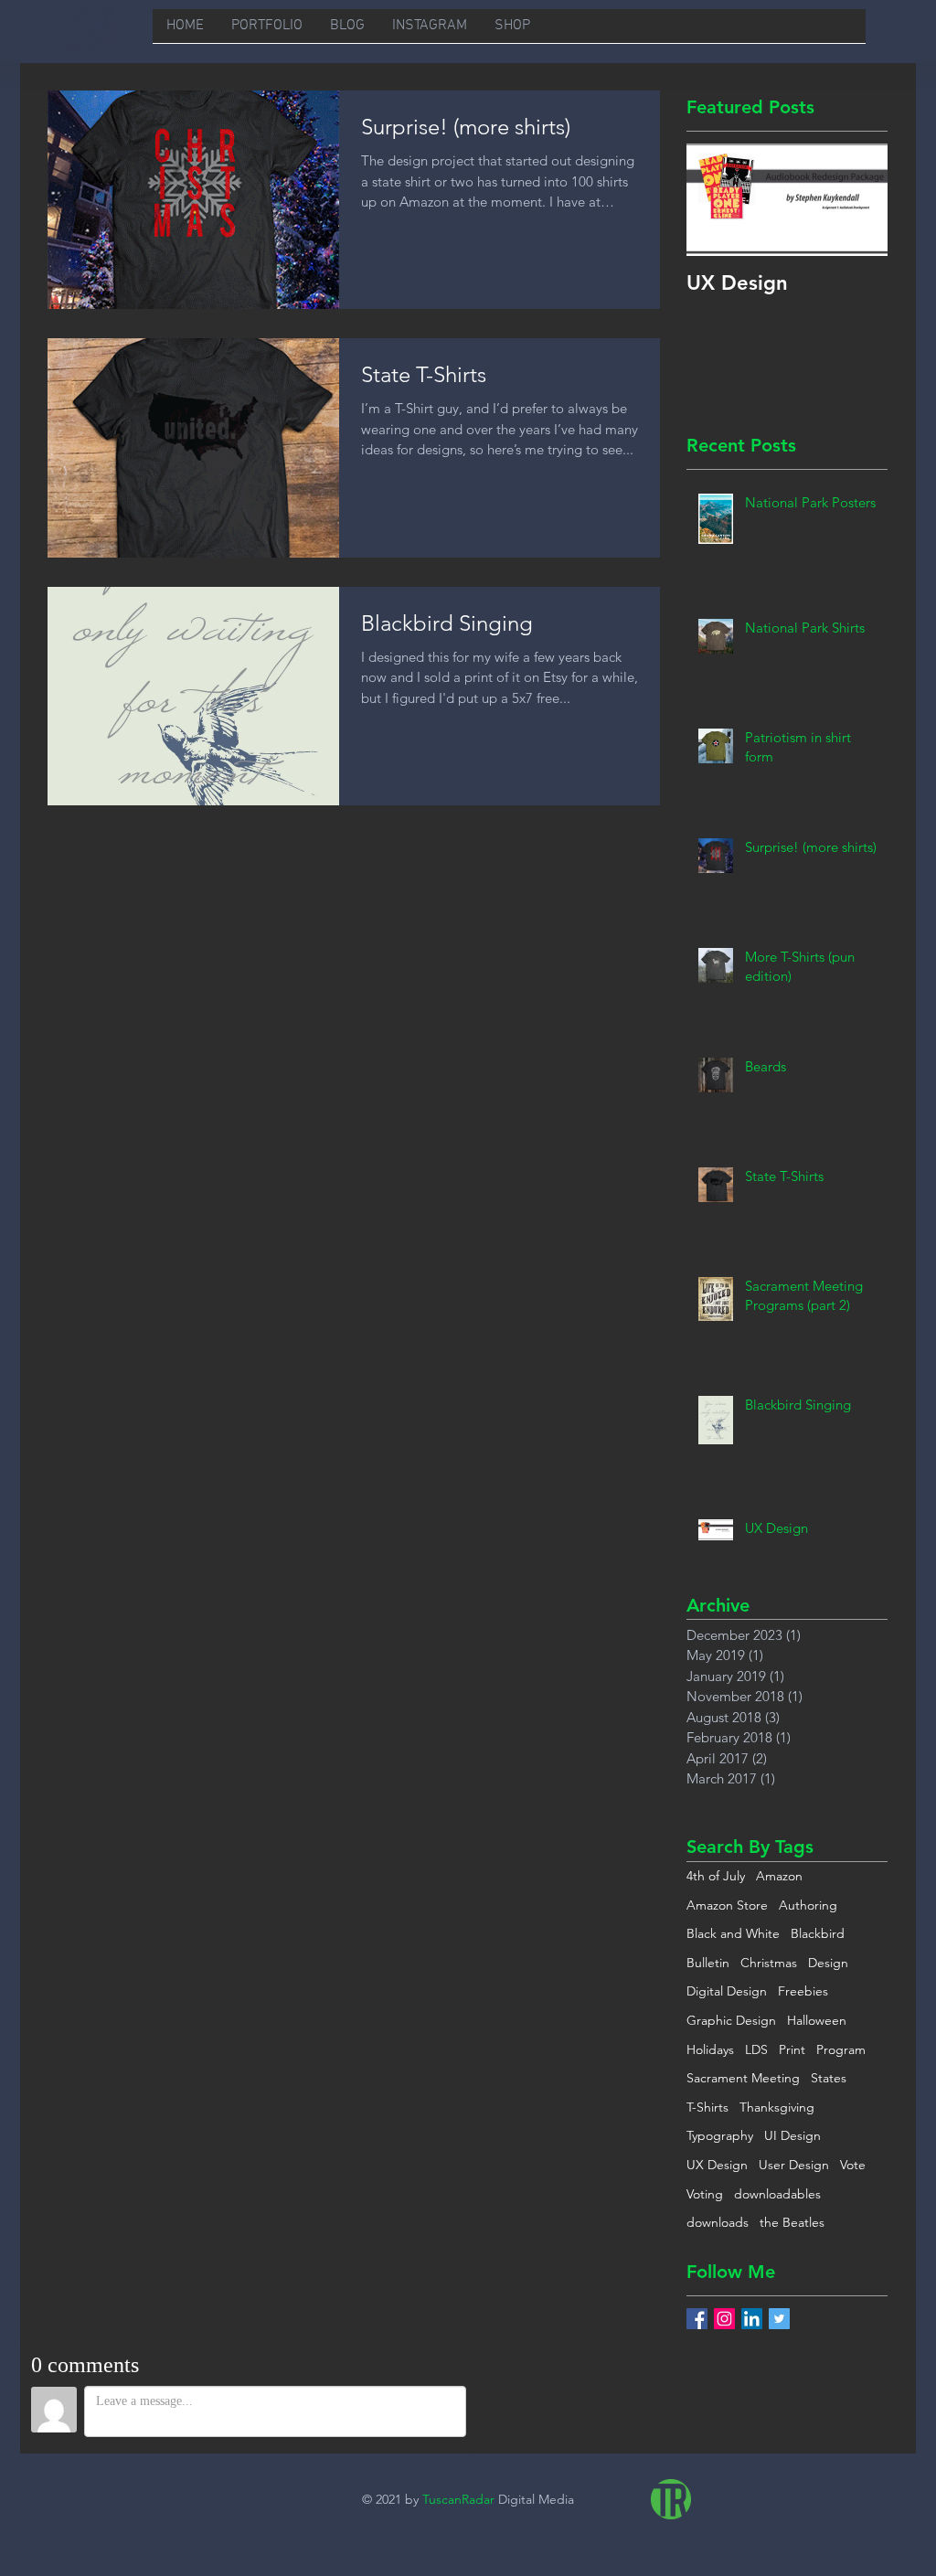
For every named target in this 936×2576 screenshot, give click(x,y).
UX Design (717, 2165)
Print (792, 2049)
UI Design (792, 2135)
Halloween (817, 2020)
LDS (756, 2049)
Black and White (733, 1933)
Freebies (803, 1991)
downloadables (777, 2194)
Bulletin (708, 1963)
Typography (720, 2135)
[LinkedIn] (752, 2319)
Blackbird (818, 1933)
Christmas (769, 1963)
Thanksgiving (777, 2107)
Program (841, 2049)
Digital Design (727, 1991)
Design (828, 1963)
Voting (705, 2194)
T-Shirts (707, 2107)
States (829, 2078)
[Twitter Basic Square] (779, 2319)
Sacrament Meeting (743, 2078)
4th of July (716, 1876)
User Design (794, 2165)
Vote (853, 2165)
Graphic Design (731, 2020)
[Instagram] (724, 2319)
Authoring (808, 1905)
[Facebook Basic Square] (697, 2319)
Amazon (779, 1876)
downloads (718, 2222)
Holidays (710, 2049)
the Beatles (792, 2222)
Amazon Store (727, 1905)
